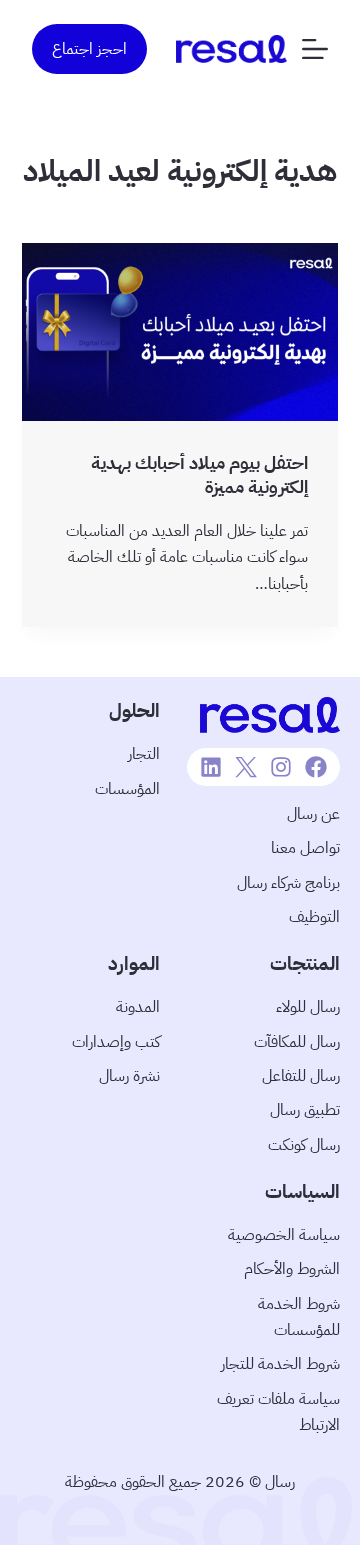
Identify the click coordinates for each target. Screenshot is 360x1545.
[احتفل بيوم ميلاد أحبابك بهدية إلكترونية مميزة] (180, 332)
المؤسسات (127, 789)
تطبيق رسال (305, 1110)
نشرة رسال (129, 1076)
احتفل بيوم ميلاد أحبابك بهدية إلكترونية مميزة (199, 474)
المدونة (138, 1007)
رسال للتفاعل (301, 1076)
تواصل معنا (305, 848)
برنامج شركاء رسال (288, 883)
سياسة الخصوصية (284, 1235)
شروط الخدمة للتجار (280, 1364)
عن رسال (313, 814)
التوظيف (314, 917)
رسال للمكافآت (297, 1042)
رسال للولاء (308, 1007)
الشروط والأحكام (292, 1269)
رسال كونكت (304, 1145)
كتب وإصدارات (116, 1042)
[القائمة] (315, 49)
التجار (144, 754)
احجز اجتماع (89, 49)
